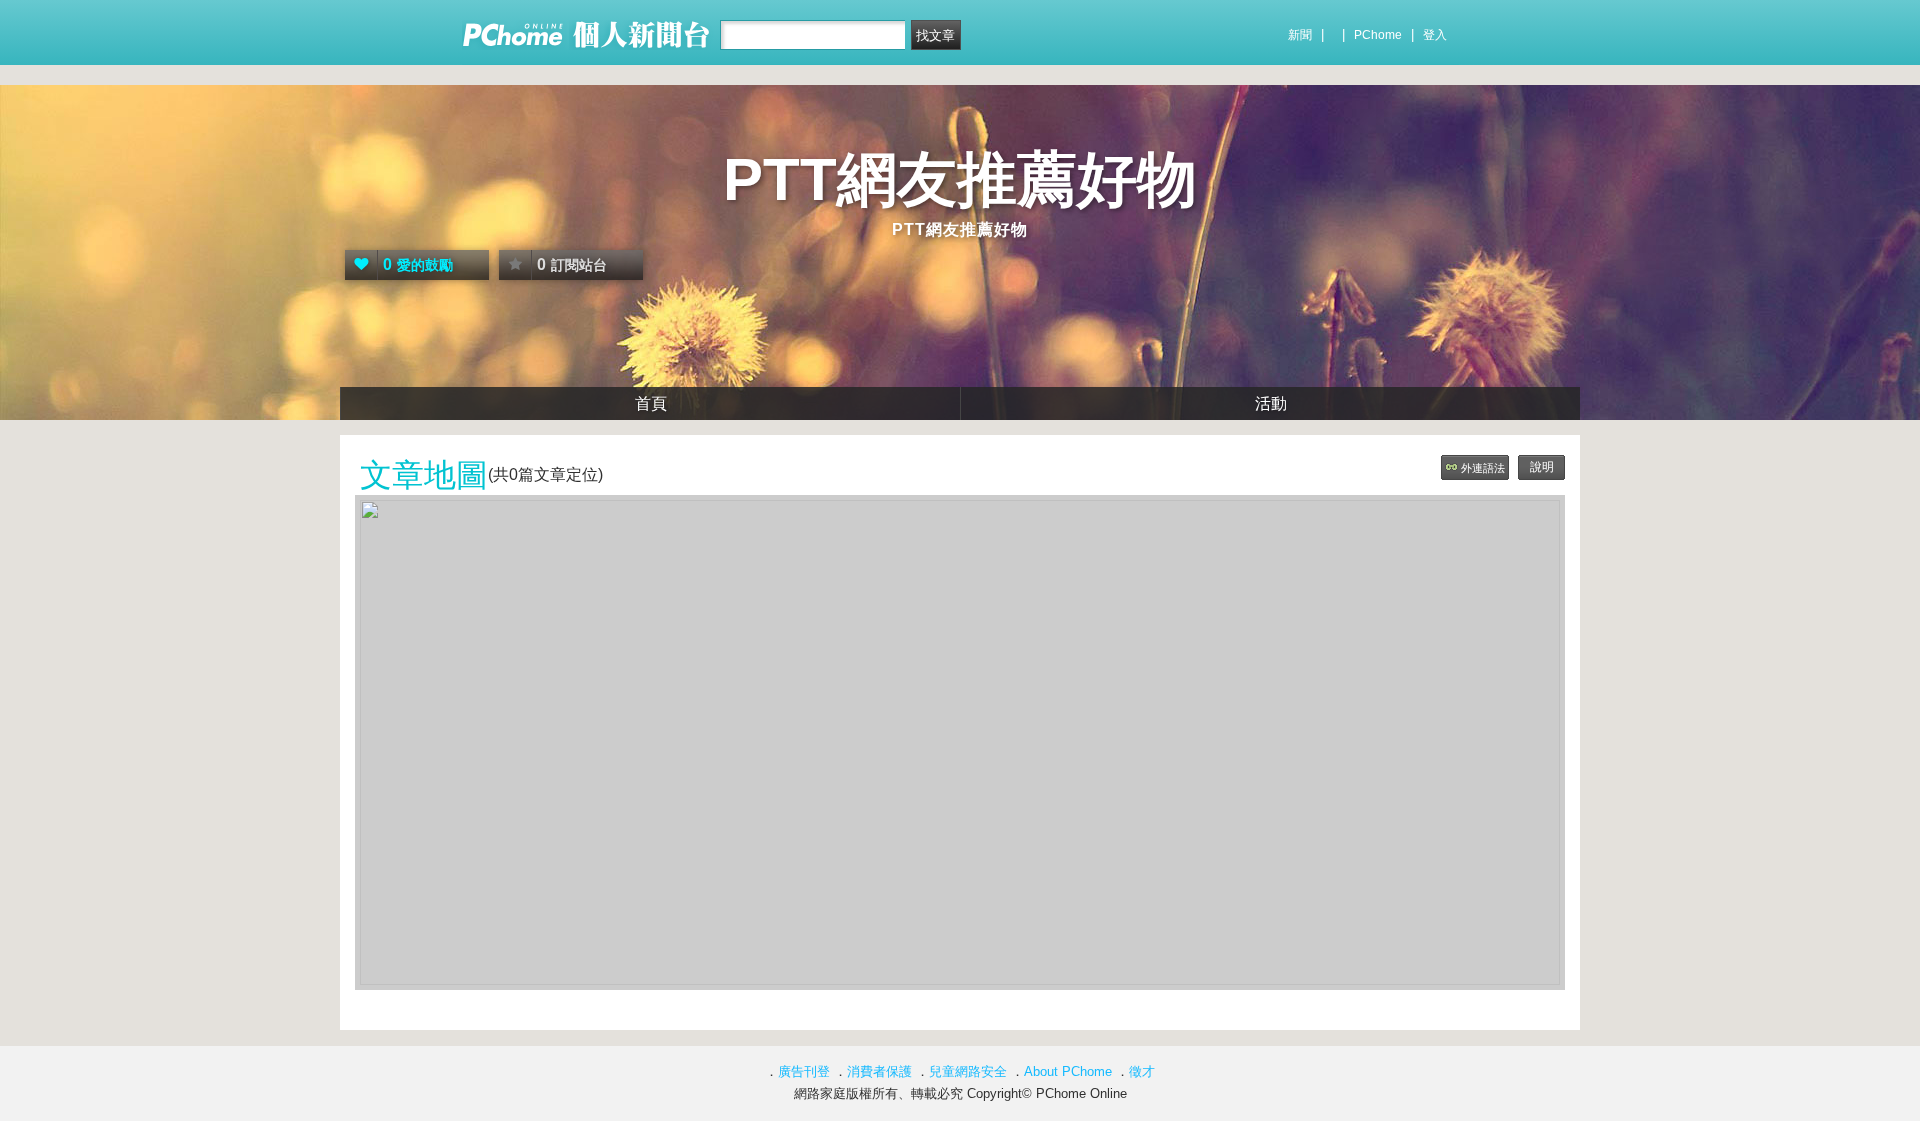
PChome (1378, 35)
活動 (1271, 403)
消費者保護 (879, 1071)
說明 (1542, 467)
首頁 (651, 403)
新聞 (1300, 35)
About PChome (1068, 1071)
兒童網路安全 (968, 1071)
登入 (1435, 35)
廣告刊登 (804, 1071)
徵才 (1142, 1071)
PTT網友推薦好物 (960, 179)
